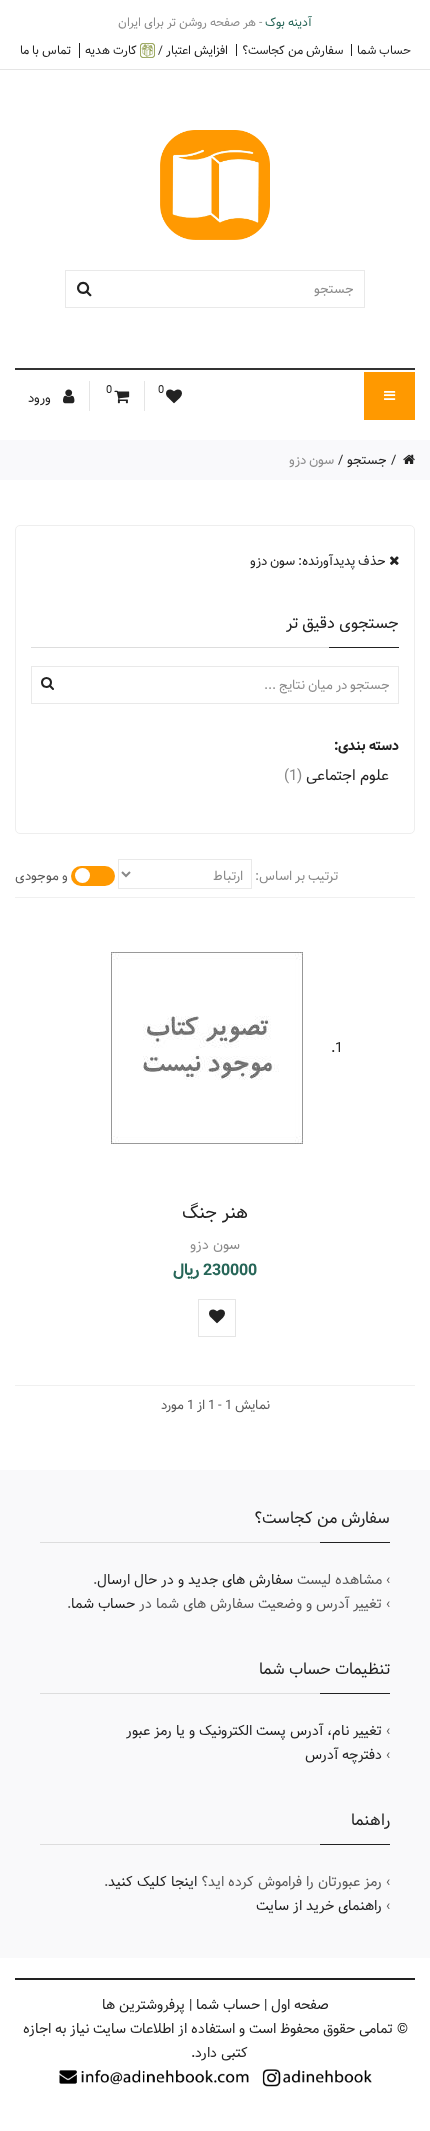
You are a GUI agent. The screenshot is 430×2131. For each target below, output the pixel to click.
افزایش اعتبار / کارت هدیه (156, 50)
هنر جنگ (215, 1212)
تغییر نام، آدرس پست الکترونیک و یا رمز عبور (254, 1731)
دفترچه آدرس (343, 1755)
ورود (41, 398)
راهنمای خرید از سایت (319, 1906)
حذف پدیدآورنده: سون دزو (319, 561)
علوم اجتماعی (336, 775)
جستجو (367, 460)
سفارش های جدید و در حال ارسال (195, 1580)
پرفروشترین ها (143, 2005)
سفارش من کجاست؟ (292, 50)
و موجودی (41, 876)
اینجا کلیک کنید (152, 1882)
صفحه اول (300, 2005)
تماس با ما (45, 50)
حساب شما (384, 50)
